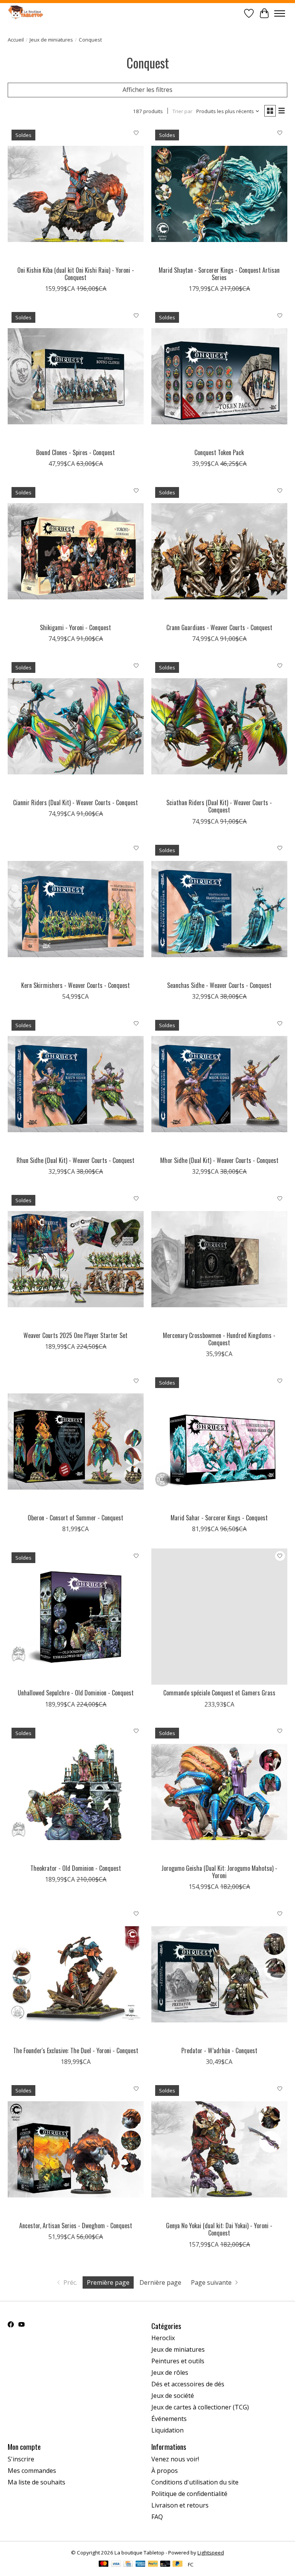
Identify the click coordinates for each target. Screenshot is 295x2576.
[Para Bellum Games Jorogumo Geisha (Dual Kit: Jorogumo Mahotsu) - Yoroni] (219, 1792)
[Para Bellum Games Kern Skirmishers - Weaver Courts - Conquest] (76, 909)
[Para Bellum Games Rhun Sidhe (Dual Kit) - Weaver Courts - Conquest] (76, 1084)
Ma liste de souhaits (36, 2482)
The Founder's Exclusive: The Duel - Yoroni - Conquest (76, 2050)
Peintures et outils (178, 2361)
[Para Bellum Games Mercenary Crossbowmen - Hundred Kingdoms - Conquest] (219, 1259)
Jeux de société (173, 2396)
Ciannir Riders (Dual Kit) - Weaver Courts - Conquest (75, 802)
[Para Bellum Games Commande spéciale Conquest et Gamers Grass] (219, 1617)
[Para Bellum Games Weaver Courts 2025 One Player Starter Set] (76, 1259)
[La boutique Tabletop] (27, 13)
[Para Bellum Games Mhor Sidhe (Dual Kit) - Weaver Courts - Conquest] (219, 1084)
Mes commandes (32, 2471)
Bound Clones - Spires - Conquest (75, 452)
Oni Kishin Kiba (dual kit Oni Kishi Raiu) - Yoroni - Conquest (76, 274)
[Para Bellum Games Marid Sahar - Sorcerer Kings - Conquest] (219, 1441)
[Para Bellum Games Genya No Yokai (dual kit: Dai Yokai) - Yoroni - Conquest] (219, 2149)
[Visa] (116, 2564)
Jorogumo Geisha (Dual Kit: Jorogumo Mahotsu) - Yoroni (219, 1872)
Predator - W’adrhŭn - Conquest (219, 2050)
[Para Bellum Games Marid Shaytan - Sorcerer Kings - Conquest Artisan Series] (219, 194)
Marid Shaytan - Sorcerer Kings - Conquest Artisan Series (219, 274)
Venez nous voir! (175, 2459)
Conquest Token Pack (219, 452)
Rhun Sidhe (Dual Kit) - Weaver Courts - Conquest (75, 1160)
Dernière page (160, 2282)
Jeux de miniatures (51, 40)
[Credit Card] (128, 2564)
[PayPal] (153, 2564)
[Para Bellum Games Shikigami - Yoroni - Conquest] (76, 551)
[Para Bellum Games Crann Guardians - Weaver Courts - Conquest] (219, 551)
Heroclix (163, 2338)
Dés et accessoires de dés (188, 2384)
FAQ (157, 2517)
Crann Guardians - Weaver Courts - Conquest (219, 627)
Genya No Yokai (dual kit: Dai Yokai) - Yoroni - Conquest (219, 2229)
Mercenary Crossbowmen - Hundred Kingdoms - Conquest (219, 1339)
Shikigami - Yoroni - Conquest (75, 627)
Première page (108, 2282)
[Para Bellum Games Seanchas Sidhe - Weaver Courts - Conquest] (219, 909)
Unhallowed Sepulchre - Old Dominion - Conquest (76, 1693)
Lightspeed (211, 2553)
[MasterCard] (104, 2564)
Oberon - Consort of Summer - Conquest (75, 1518)
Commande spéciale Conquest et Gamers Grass (219, 1693)
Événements (169, 2419)
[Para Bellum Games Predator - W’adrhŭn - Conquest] (219, 1974)
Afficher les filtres (147, 90)
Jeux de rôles (170, 2372)
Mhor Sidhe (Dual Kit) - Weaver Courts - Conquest (219, 1160)
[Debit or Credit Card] (165, 2564)
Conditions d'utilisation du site (195, 2482)
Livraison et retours (180, 2505)
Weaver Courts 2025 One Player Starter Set (75, 1335)
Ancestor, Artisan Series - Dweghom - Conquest (76, 2226)
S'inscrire (21, 2459)
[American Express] (141, 2564)
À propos (165, 2471)
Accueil (16, 40)
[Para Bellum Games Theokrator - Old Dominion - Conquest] (76, 1792)
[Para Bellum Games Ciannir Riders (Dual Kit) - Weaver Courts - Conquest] (76, 726)
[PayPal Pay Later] (177, 2564)
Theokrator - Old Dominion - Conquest (76, 1868)
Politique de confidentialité (189, 2494)
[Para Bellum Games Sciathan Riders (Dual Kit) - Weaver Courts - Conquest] (219, 726)
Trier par (182, 111)
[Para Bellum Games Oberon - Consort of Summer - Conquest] (76, 1441)
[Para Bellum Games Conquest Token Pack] (219, 376)
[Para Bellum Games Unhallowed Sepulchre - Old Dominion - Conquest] (76, 1617)
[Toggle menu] (280, 13)
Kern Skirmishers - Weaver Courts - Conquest (75, 985)
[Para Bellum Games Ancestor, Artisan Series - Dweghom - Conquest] (76, 2149)
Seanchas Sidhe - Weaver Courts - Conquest (219, 985)
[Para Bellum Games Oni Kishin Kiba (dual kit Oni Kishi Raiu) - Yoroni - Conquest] (76, 194)
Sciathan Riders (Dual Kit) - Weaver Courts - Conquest (219, 806)
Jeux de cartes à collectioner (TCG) (200, 2407)
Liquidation (167, 2430)
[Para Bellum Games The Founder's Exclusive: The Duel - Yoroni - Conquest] (76, 1974)
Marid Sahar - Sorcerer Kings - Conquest (219, 1518)
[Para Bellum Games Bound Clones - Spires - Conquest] (76, 376)
